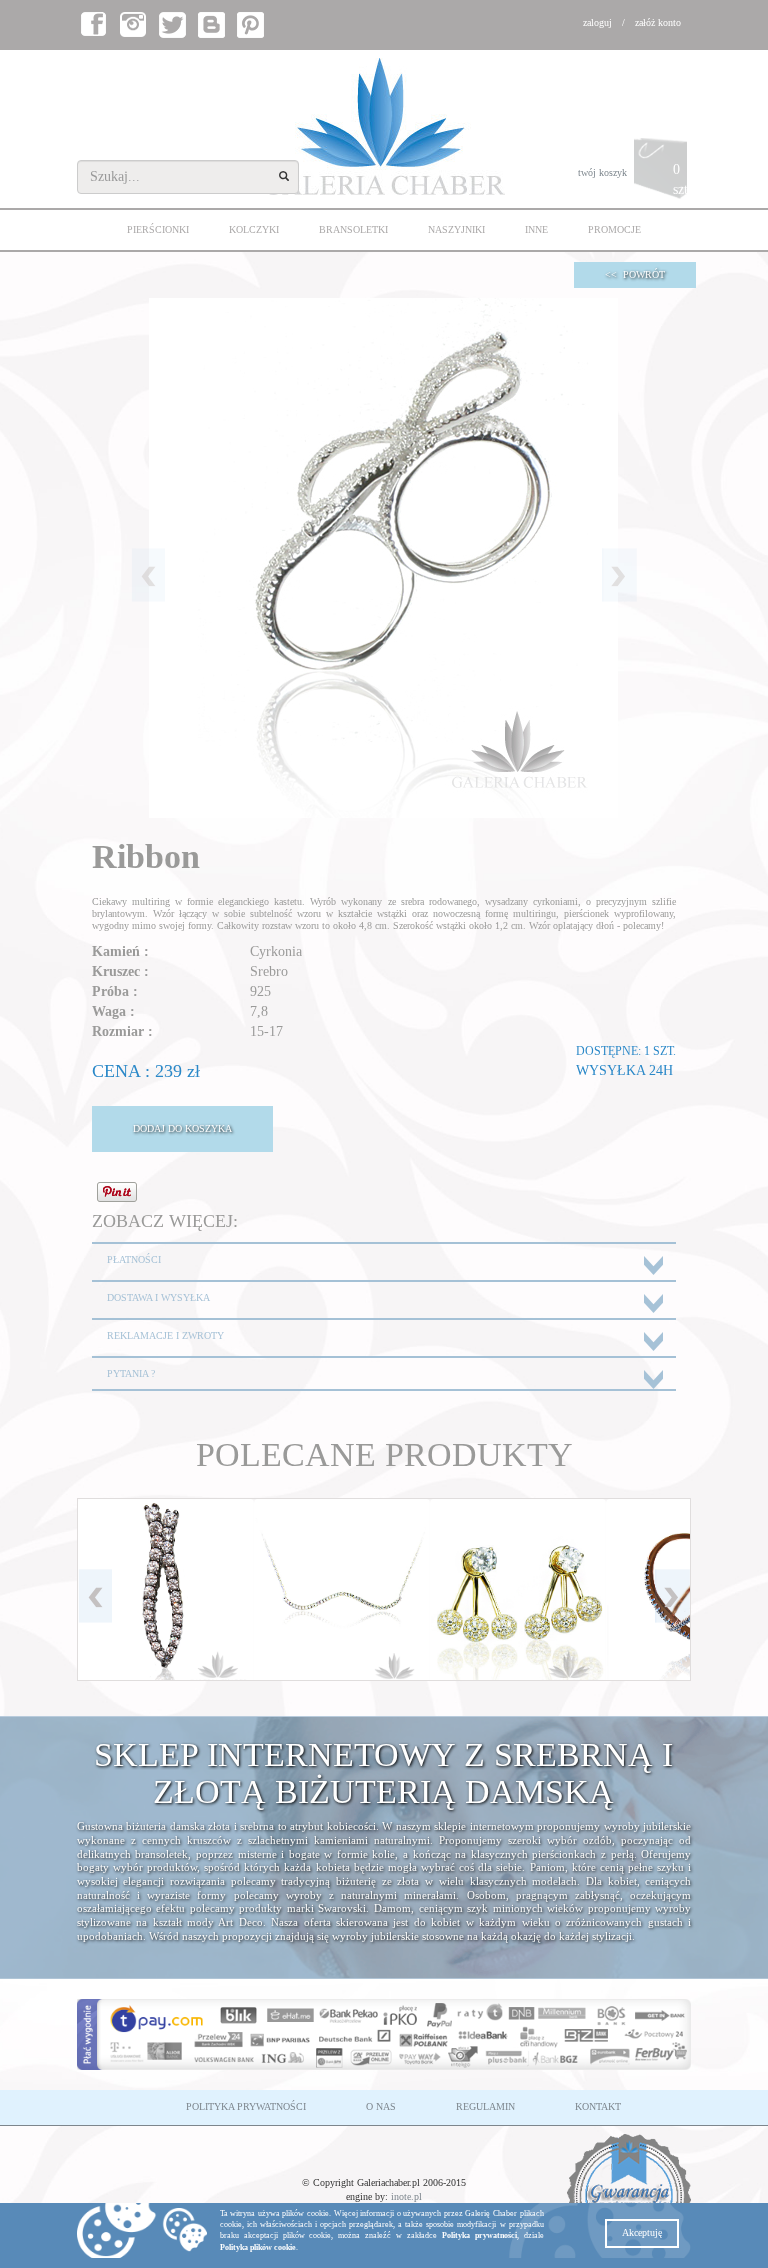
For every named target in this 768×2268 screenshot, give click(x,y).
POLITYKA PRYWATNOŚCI (246, 2106)
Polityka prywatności (479, 2235)
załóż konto (658, 22)
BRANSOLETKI (353, 229)
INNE (536, 229)
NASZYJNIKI (456, 229)
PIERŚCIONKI (158, 229)
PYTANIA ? (131, 1373)
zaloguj (597, 22)
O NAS (381, 2106)
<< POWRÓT (635, 274)
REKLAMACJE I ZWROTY (165, 1335)
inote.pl (406, 2196)
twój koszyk (634, 179)
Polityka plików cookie (258, 2247)
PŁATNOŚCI (134, 1259)
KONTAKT (598, 2106)
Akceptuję (642, 2232)
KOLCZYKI (254, 229)
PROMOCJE (614, 229)
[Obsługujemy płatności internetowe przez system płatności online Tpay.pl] (384, 2035)
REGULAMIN (485, 2106)
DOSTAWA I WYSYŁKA (158, 1297)
